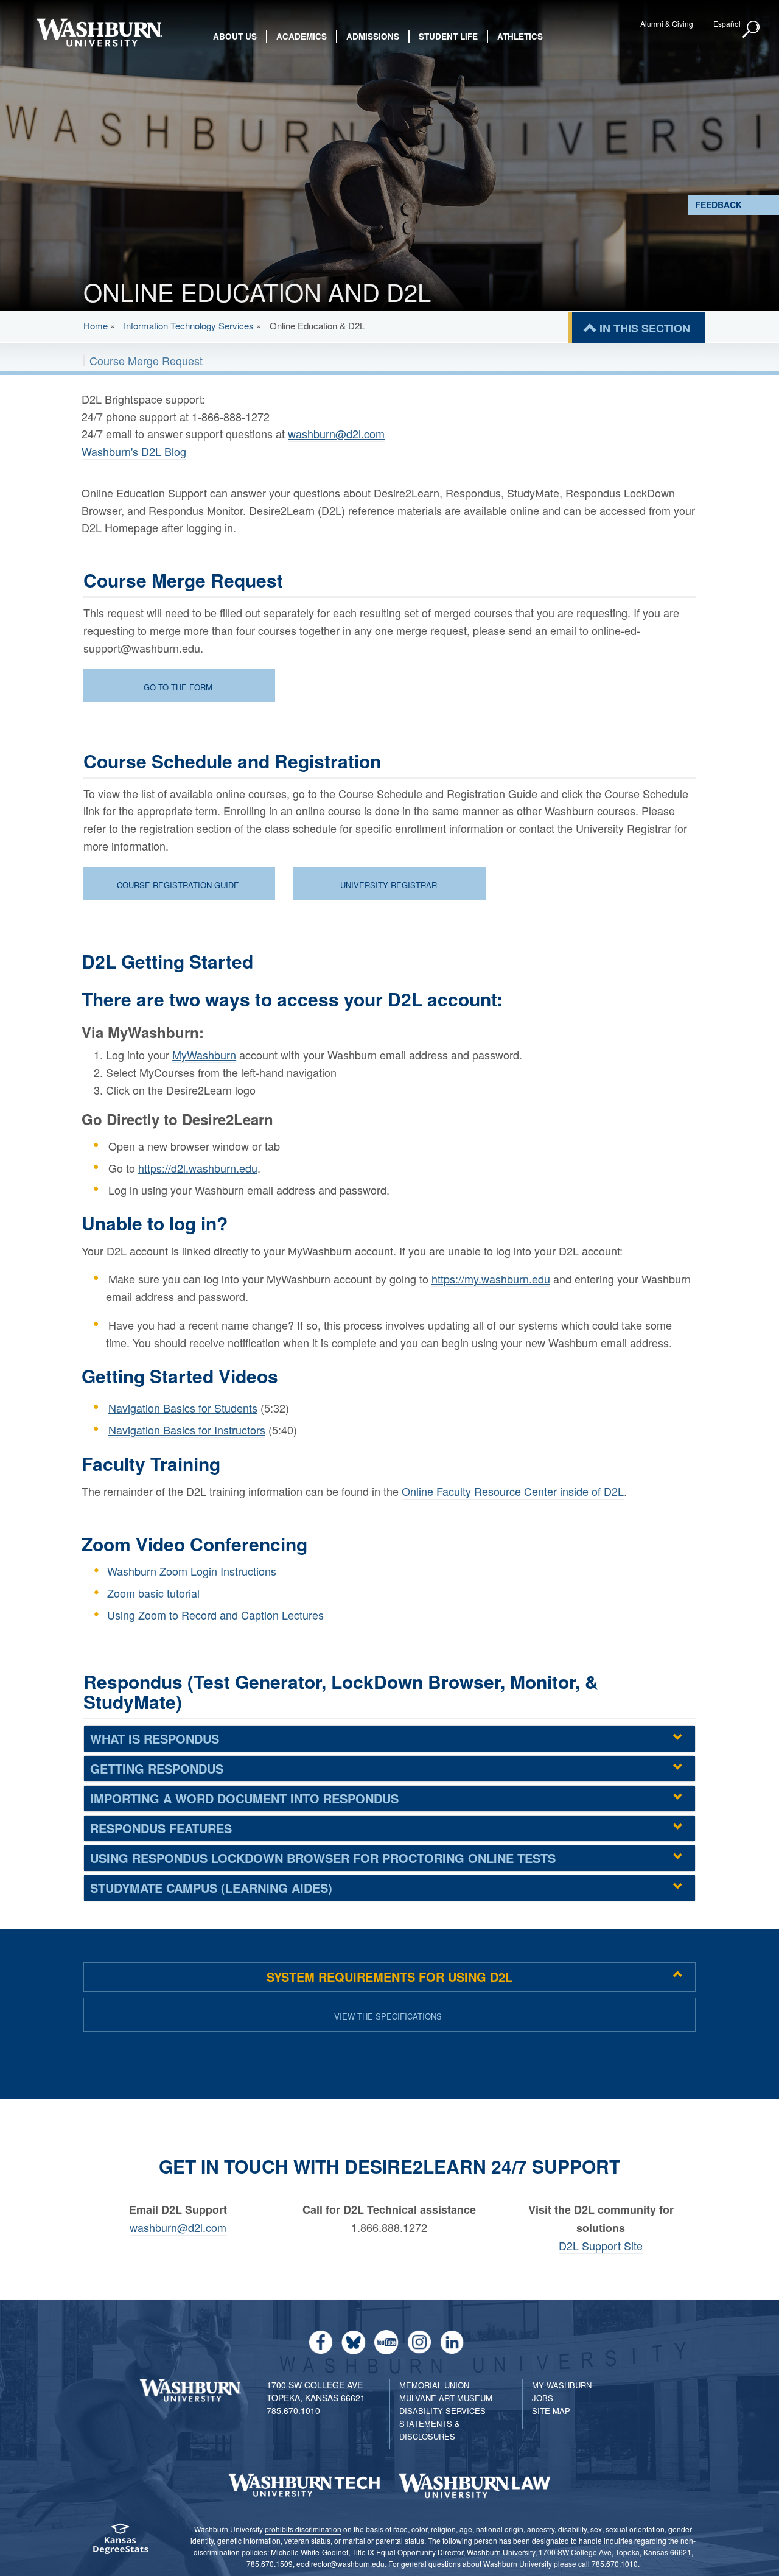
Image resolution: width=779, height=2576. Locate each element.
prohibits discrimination (303, 2529)
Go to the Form (178, 687)
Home (96, 325)
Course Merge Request (146, 360)
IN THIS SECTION (645, 328)
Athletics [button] (520, 36)
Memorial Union (434, 2385)
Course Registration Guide (178, 885)
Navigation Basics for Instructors (187, 1430)
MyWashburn (204, 1055)
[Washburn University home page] (99, 33)
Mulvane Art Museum (446, 2398)
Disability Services (442, 2411)
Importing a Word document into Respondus (244, 1798)
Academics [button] (302, 36)
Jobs (543, 2398)
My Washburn (562, 2385)
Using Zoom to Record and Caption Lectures (215, 1615)
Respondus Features (161, 1828)
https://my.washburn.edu (491, 1279)
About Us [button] (235, 36)
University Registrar (389, 885)
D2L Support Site (601, 2245)
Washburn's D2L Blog (134, 451)
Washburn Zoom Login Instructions (192, 1571)
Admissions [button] (373, 36)
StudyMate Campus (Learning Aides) (211, 1888)
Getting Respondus (157, 1768)
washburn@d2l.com (336, 433)
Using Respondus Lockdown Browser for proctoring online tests (323, 1858)
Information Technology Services (189, 325)
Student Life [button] (448, 36)
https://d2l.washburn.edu (198, 1168)
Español (727, 23)
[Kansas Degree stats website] (120, 2543)
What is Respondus (155, 1739)
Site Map (551, 2411)
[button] (752, 30)
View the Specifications (388, 2016)
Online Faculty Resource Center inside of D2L (513, 1491)
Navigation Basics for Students (183, 1408)
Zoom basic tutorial (153, 1593)
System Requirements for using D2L (389, 1977)
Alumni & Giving (667, 23)
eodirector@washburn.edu (341, 2564)
